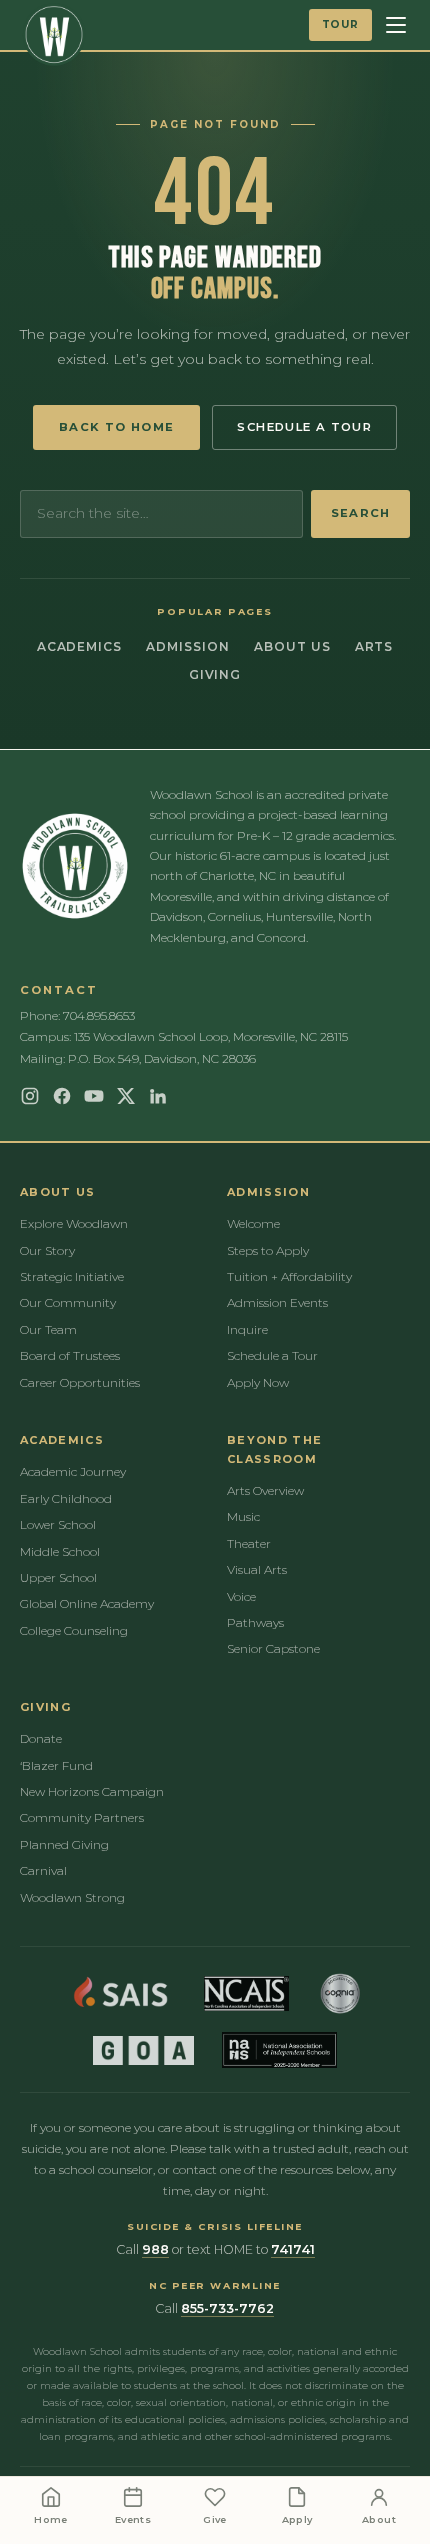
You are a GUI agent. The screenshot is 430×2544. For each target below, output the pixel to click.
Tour (340, 24)
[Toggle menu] (396, 25)
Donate (41, 1738)
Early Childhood (66, 1498)
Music (243, 1516)
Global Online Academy (87, 1603)
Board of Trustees (70, 1355)
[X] (126, 1096)
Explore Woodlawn (74, 1223)
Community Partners (82, 1817)
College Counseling (74, 1630)
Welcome (253, 1223)
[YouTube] (94, 1096)
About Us (292, 646)
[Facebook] (62, 1096)
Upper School (58, 1577)
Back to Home (117, 427)
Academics (80, 646)
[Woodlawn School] (54, 35)
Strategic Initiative (72, 1276)
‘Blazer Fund (56, 1765)
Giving (215, 674)
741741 (293, 2249)
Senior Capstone (273, 1648)
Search (360, 513)
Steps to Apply (268, 1250)
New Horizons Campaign (92, 1791)
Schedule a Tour (304, 427)
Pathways (255, 1622)
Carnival (43, 1870)
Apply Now (258, 1382)
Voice (241, 1596)
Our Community (68, 1302)
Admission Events (277, 1302)
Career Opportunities (80, 1382)
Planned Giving (64, 1844)
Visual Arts (257, 1569)
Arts (374, 646)
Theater (249, 1543)
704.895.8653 (99, 1015)
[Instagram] (30, 1096)
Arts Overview (265, 1490)
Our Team (48, 1329)
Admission (188, 646)
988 (155, 2249)
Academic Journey (73, 1471)
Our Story (47, 1250)
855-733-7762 (227, 2308)
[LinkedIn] (158, 1096)
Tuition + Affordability (289, 1276)
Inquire (247, 1329)
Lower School (58, 1524)
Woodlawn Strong (72, 1897)
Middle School (60, 1551)
